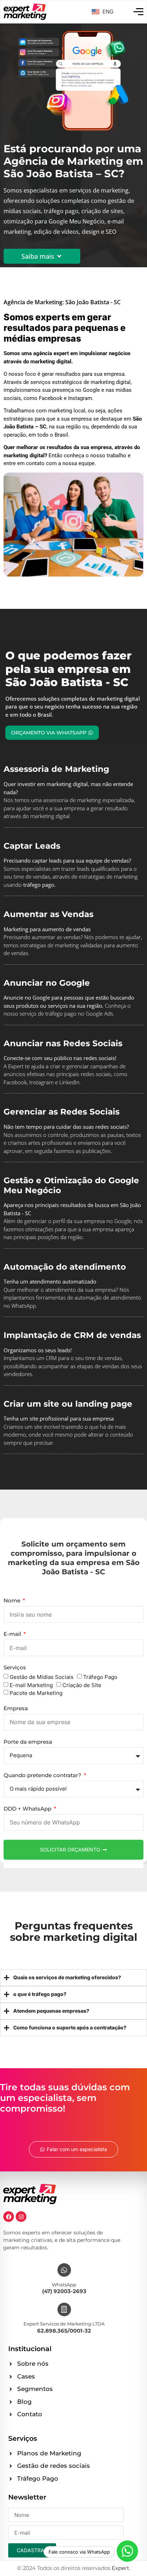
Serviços (15, 1668)
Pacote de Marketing (36, 1693)
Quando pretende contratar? (43, 1776)
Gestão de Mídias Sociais (42, 1677)
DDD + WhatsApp (28, 1809)
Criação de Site (82, 1685)
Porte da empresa (28, 1742)
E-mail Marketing (31, 1685)
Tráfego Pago (100, 1677)
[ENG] (95, 12)
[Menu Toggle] (138, 12)
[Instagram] (21, 2217)
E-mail (13, 1634)
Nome (13, 1601)
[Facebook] (9, 2217)
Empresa (16, 1709)
